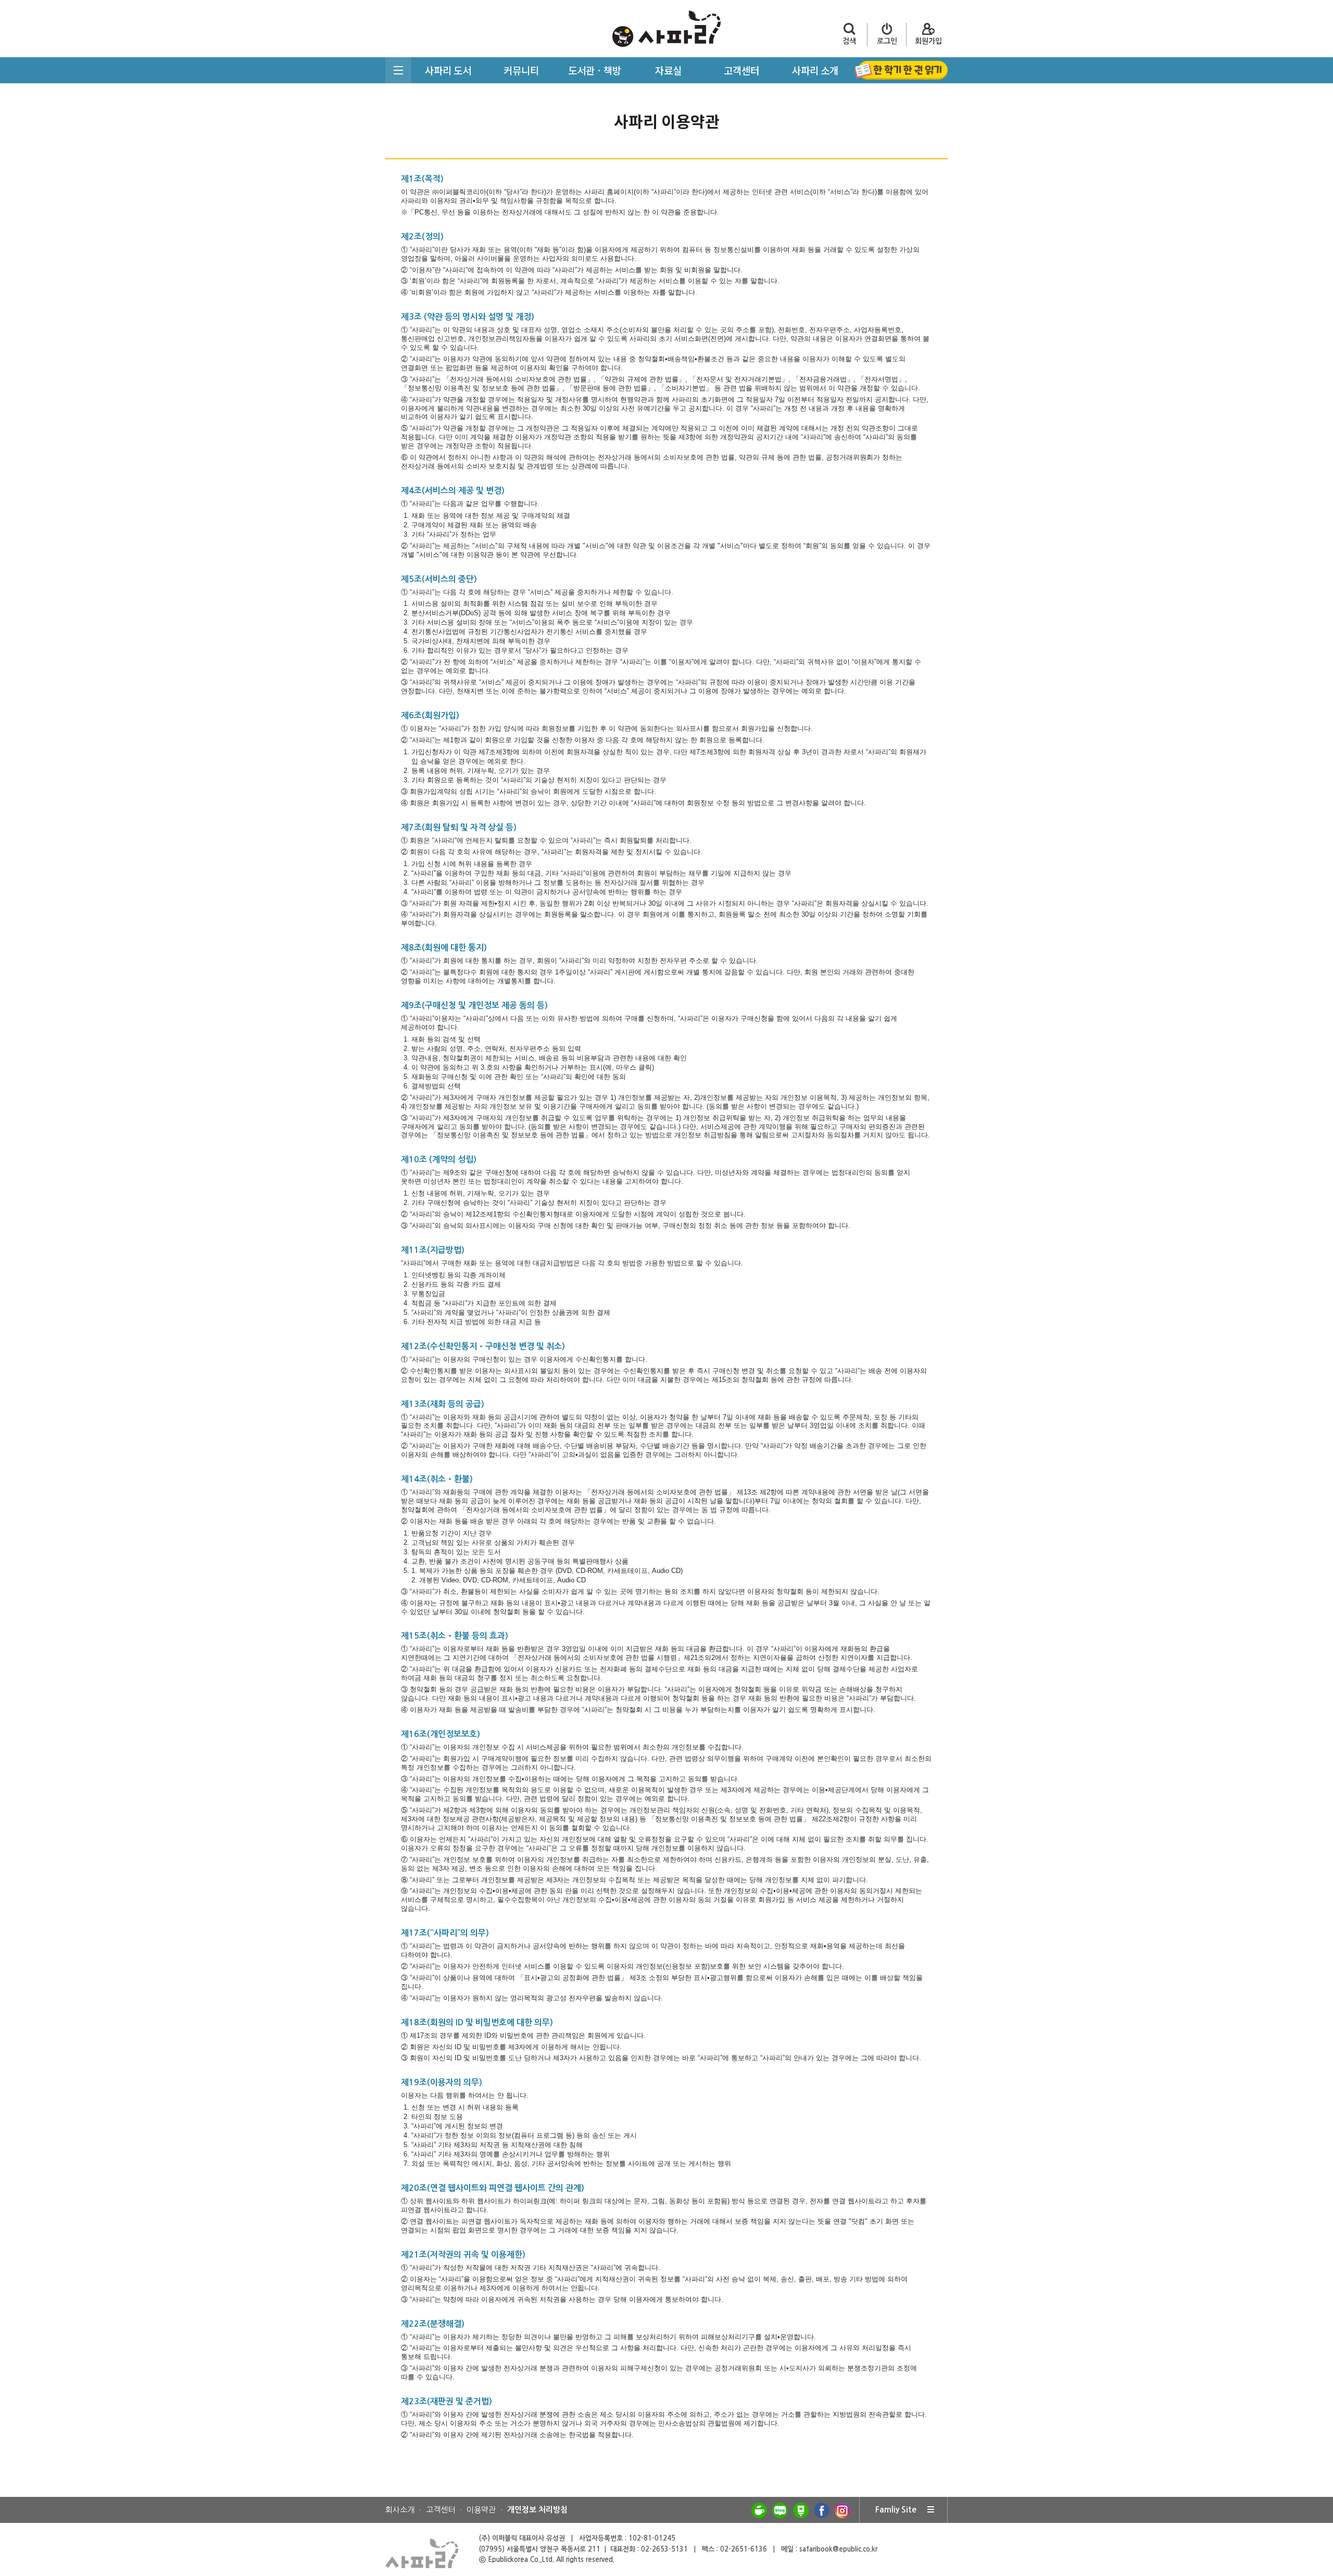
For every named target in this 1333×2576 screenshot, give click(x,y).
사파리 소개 (815, 70)
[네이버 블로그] (780, 2510)
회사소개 (400, 2510)
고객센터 (741, 70)
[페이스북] (822, 2510)
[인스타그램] (842, 2510)
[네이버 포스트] (801, 2510)
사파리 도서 (448, 70)
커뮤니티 (521, 70)
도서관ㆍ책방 (595, 70)
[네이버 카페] (759, 2510)
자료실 (668, 70)
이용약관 (481, 2510)
